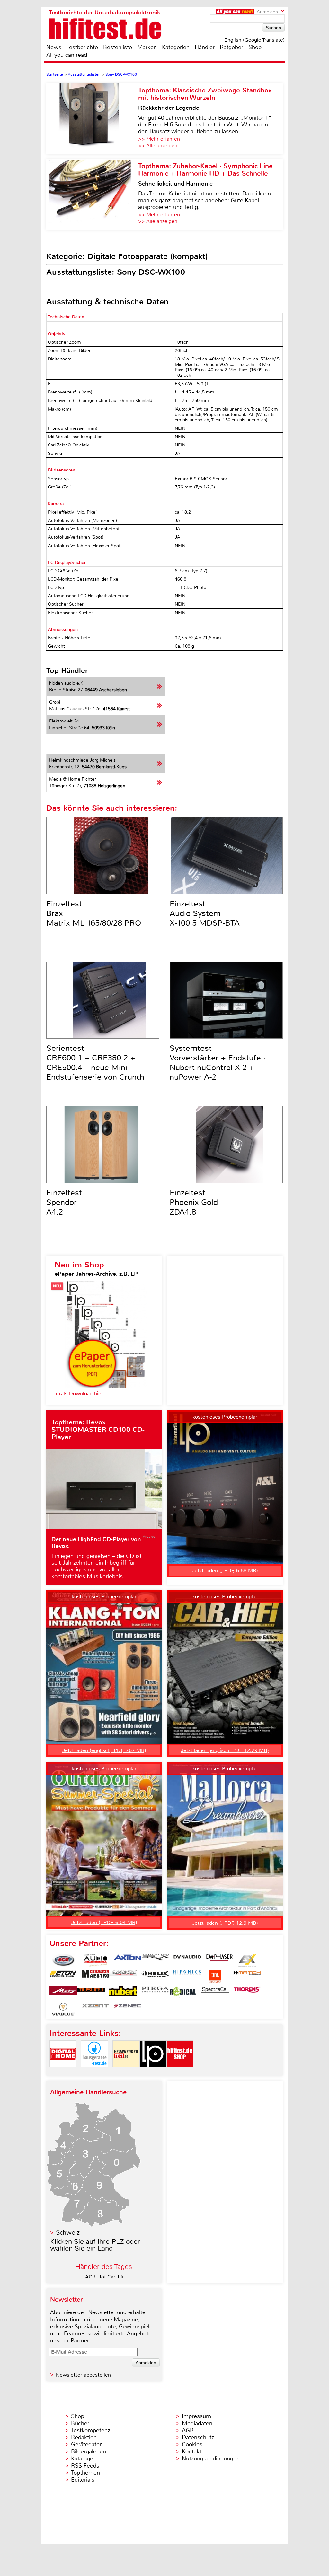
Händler (205, 47)
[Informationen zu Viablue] (63, 2009)
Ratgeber (231, 47)
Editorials (83, 2480)
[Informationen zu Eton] (63, 1976)
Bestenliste (118, 47)
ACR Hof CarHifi (104, 2277)
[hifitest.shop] (180, 2073)
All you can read (67, 55)
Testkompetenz (91, 2430)
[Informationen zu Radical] (183, 1993)
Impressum (196, 2416)
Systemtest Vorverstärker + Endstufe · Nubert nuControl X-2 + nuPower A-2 (218, 1063)
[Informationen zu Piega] (155, 1993)
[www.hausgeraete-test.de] (94, 2073)
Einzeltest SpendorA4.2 (64, 1202)
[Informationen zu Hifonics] (187, 1976)
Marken (147, 47)
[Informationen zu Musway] (91, 1993)
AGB (188, 2430)
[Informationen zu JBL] (215, 1976)
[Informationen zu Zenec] (128, 2009)
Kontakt (192, 2451)
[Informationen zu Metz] (63, 1993)
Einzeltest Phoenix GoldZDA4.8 (194, 1202)
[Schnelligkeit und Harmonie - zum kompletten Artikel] (92, 194)
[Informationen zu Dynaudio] (187, 1960)
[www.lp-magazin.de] (153, 2073)
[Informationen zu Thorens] (247, 1993)
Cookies (192, 2444)
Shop (255, 47)
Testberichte (82, 47)
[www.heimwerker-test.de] (126, 2073)
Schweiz (68, 2232)
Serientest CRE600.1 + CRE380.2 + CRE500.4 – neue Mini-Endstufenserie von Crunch (95, 1063)
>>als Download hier (79, 1393)
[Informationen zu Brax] (155, 1960)
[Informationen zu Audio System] (95, 1960)
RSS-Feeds (85, 2466)
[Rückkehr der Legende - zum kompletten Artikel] (92, 119)
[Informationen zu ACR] (63, 1960)
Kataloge (82, 2459)
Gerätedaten (87, 2444)
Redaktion (84, 2437)
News (54, 47)
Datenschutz (198, 2437)
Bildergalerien (89, 2451)
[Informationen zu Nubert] (123, 1993)
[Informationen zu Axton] (128, 1960)
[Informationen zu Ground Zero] (123, 1976)
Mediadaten (197, 2423)
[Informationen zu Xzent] (95, 2009)
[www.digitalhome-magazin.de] (63, 2073)
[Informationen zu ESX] (247, 1960)
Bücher (80, 2423)
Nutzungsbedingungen (211, 2459)
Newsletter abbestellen (83, 2375)
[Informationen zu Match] (247, 1976)
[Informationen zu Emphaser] (219, 1960)
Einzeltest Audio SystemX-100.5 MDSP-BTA (205, 913)
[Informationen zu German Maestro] (95, 1976)
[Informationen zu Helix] (155, 1976)
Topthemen (85, 2473)
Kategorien (176, 47)
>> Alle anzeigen (158, 146)
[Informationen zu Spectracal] (215, 1993)
